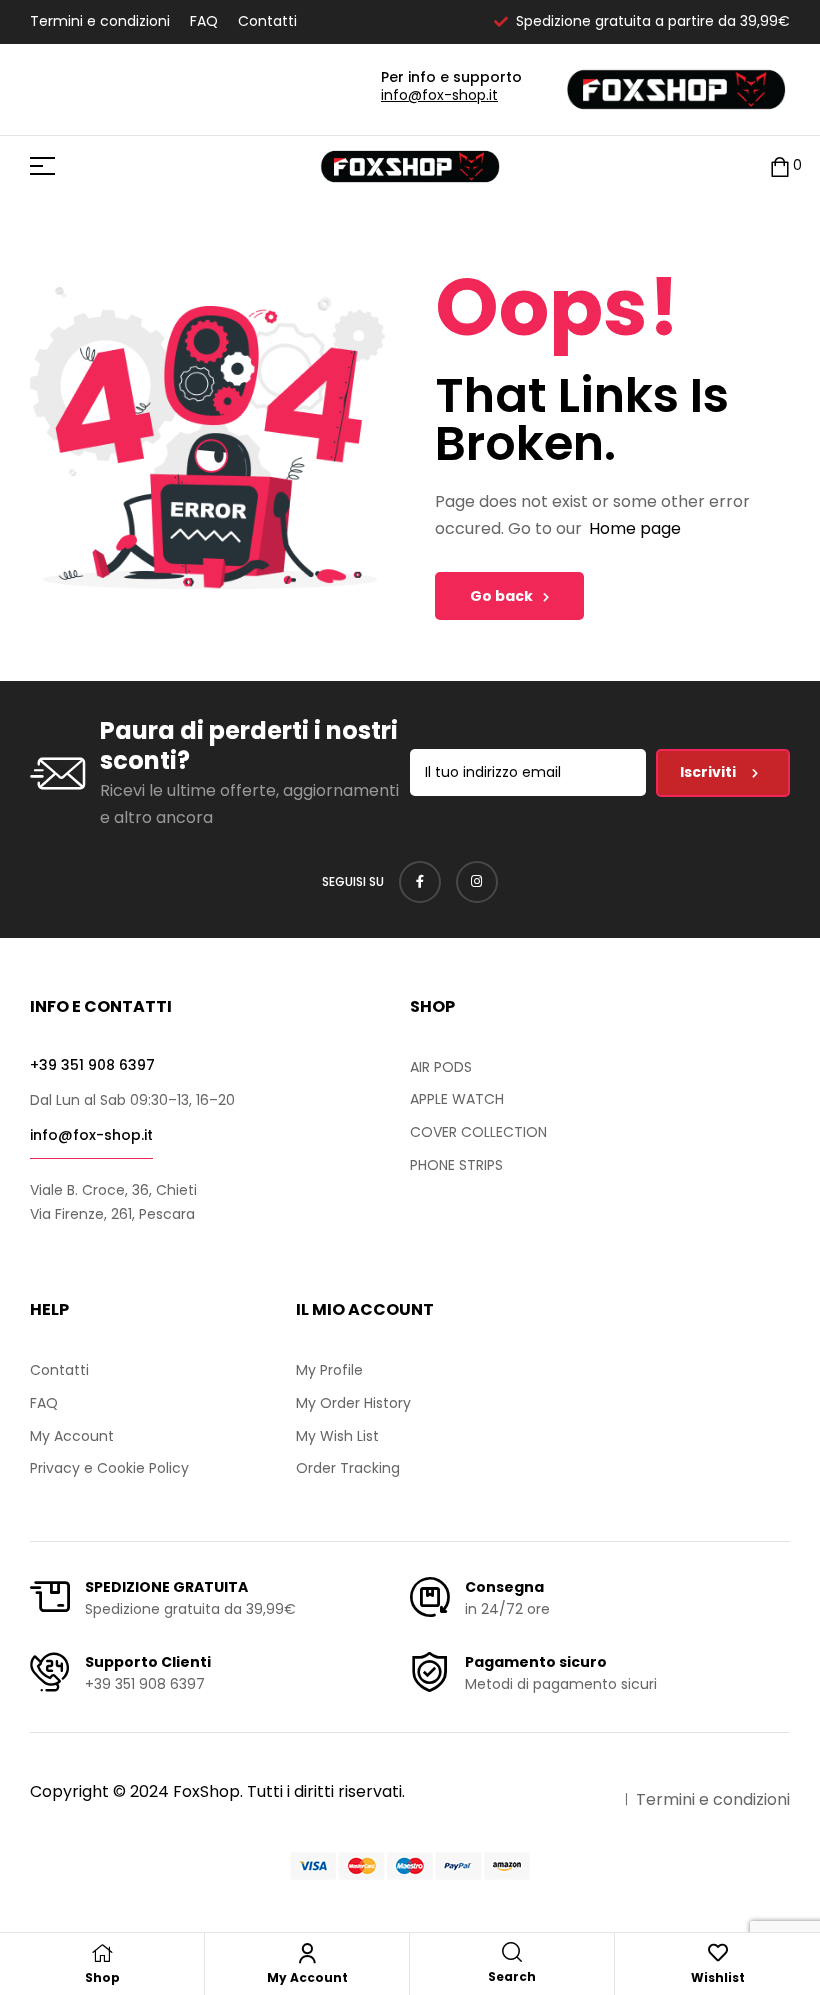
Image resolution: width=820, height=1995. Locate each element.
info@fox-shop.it (439, 95)
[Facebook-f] (420, 882)
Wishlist (718, 1977)
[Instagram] (477, 882)
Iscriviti (709, 772)
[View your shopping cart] (780, 166)
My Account (307, 1977)
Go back (501, 596)
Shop (102, 1977)
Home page (635, 528)
